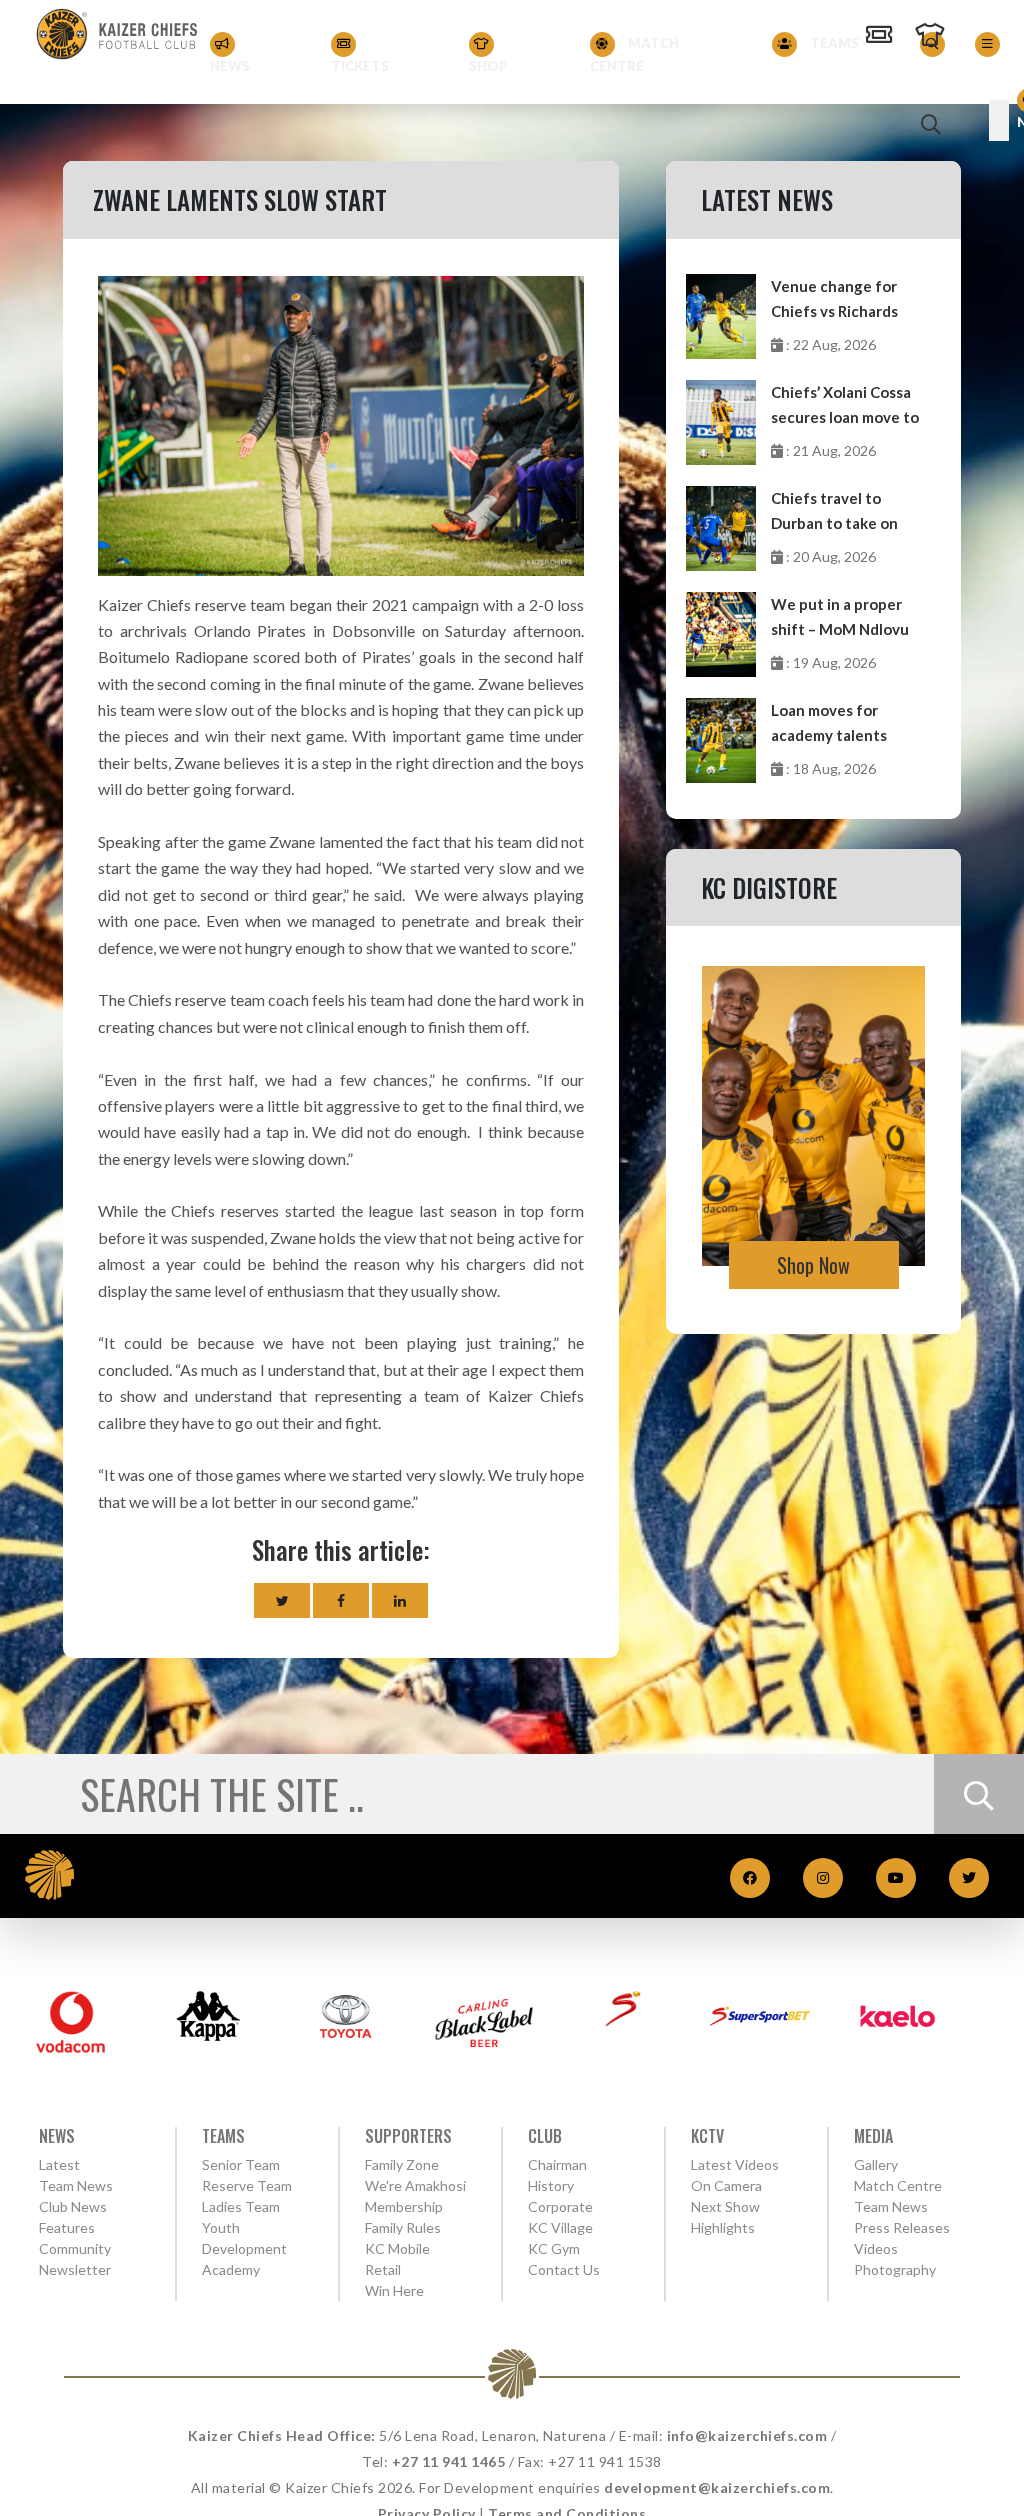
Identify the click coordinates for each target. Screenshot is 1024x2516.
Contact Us (564, 2269)
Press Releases (902, 2227)
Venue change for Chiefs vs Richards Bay (834, 300)
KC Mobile (397, 2248)
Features (67, 2227)
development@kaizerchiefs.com (717, 2487)
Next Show (725, 2206)
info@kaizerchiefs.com (747, 2435)
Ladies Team (241, 2206)
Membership (404, 2206)
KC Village (560, 2227)
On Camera (726, 2185)
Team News (76, 2185)
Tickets (360, 66)
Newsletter (75, 2269)
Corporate (560, 2206)
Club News (73, 2206)
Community (75, 2248)
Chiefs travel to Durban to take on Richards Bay (834, 512)
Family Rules (403, 2227)
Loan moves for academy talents (829, 722)
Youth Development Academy (244, 2248)
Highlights (723, 2227)
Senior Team (241, 2164)
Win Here (394, 2290)
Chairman (557, 2164)
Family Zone (402, 2164)
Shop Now (813, 1265)
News (230, 66)
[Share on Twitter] (282, 1600)
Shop (488, 66)
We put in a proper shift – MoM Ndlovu (840, 616)
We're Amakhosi (415, 2185)
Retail (383, 2269)
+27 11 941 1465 (449, 2461)
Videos (876, 2248)
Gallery (876, 2164)
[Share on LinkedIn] (400, 1600)
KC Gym (554, 2248)
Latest (59, 2164)
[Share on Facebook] (341, 1600)
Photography (895, 2269)
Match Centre (634, 54)
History (551, 2185)
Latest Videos (735, 2164)
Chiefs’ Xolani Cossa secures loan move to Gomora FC (845, 406)
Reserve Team (247, 2185)
